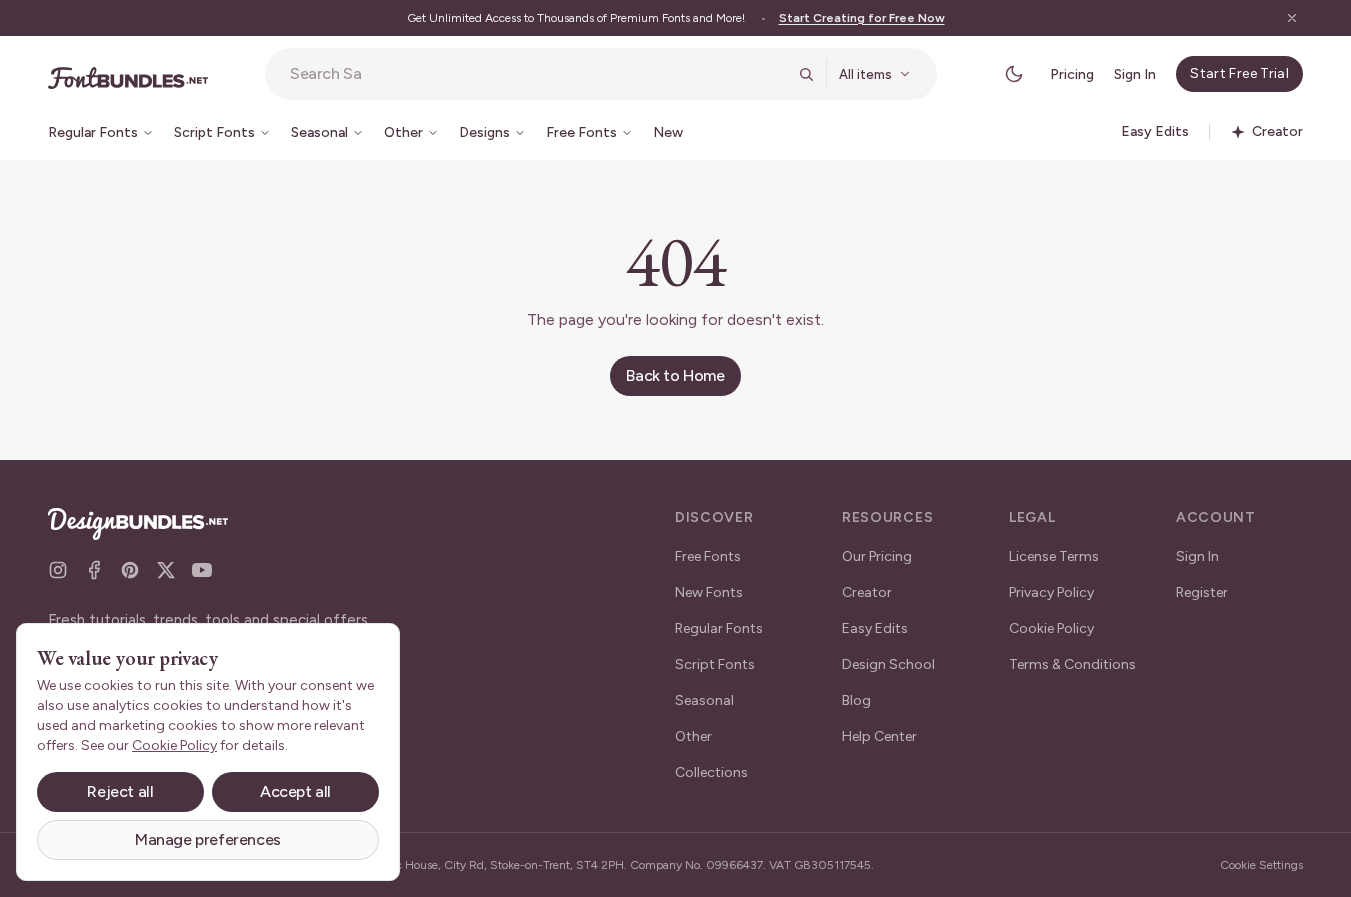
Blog (856, 700)
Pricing (1072, 74)
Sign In (1135, 74)
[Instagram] (58, 570)
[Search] (806, 74)
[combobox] (538, 74)
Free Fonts (708, 556)
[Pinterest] (130, 570)
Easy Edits (875, 628)
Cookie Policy (1051, 628)
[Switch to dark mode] (1014, 74)
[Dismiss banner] (1292, 18)
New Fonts (709, 592)
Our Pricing (877, 556)
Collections (711, 772)
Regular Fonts (719, 628)
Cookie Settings (1261, 865)
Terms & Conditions (1072, 664)
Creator (867, 592)
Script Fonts (715, 664)
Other (693, 736)
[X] (166, 570)
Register (1202, 592)
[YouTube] (202, 570)
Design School (888, 664)
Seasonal (704, 700)
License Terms (1054, 556)
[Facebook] (94, 570)
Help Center (879, 736)
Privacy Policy (1051, 592)
